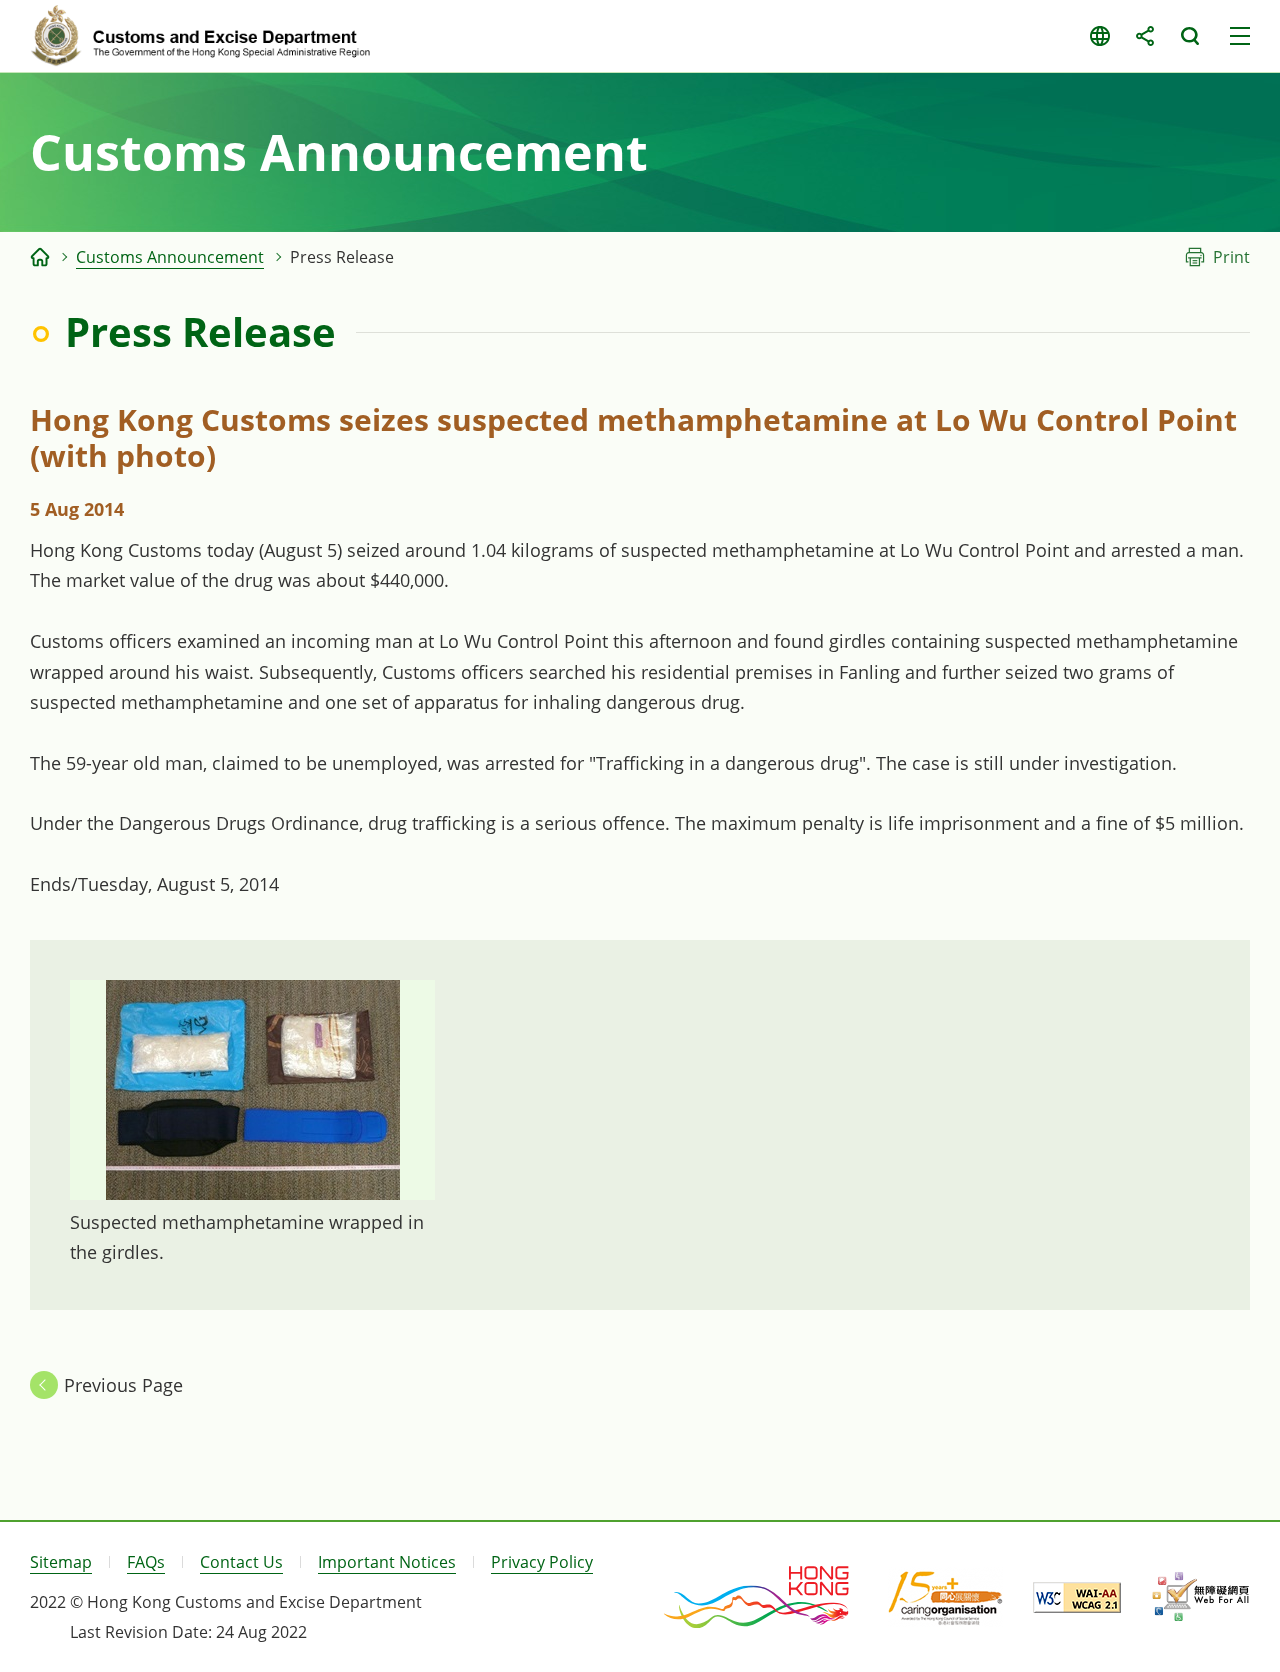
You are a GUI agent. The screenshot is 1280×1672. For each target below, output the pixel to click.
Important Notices (387, 1562)
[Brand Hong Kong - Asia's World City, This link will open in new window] (758, 1597)
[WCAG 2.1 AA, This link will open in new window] (1077, 1597)
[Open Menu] (1240, 36)
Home (40, 257)
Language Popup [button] (1099, 36)
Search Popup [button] (1189, 36)
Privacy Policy (542, 1562)
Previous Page (123, 1385)
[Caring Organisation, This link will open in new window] (945, 1597)
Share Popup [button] (1144, 36)
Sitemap (61, 1562)
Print (1231, 257)
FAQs (146, 1562)
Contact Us (241, 1562)
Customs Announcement (170, 257)
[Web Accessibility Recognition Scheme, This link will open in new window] (1200, 1597)
